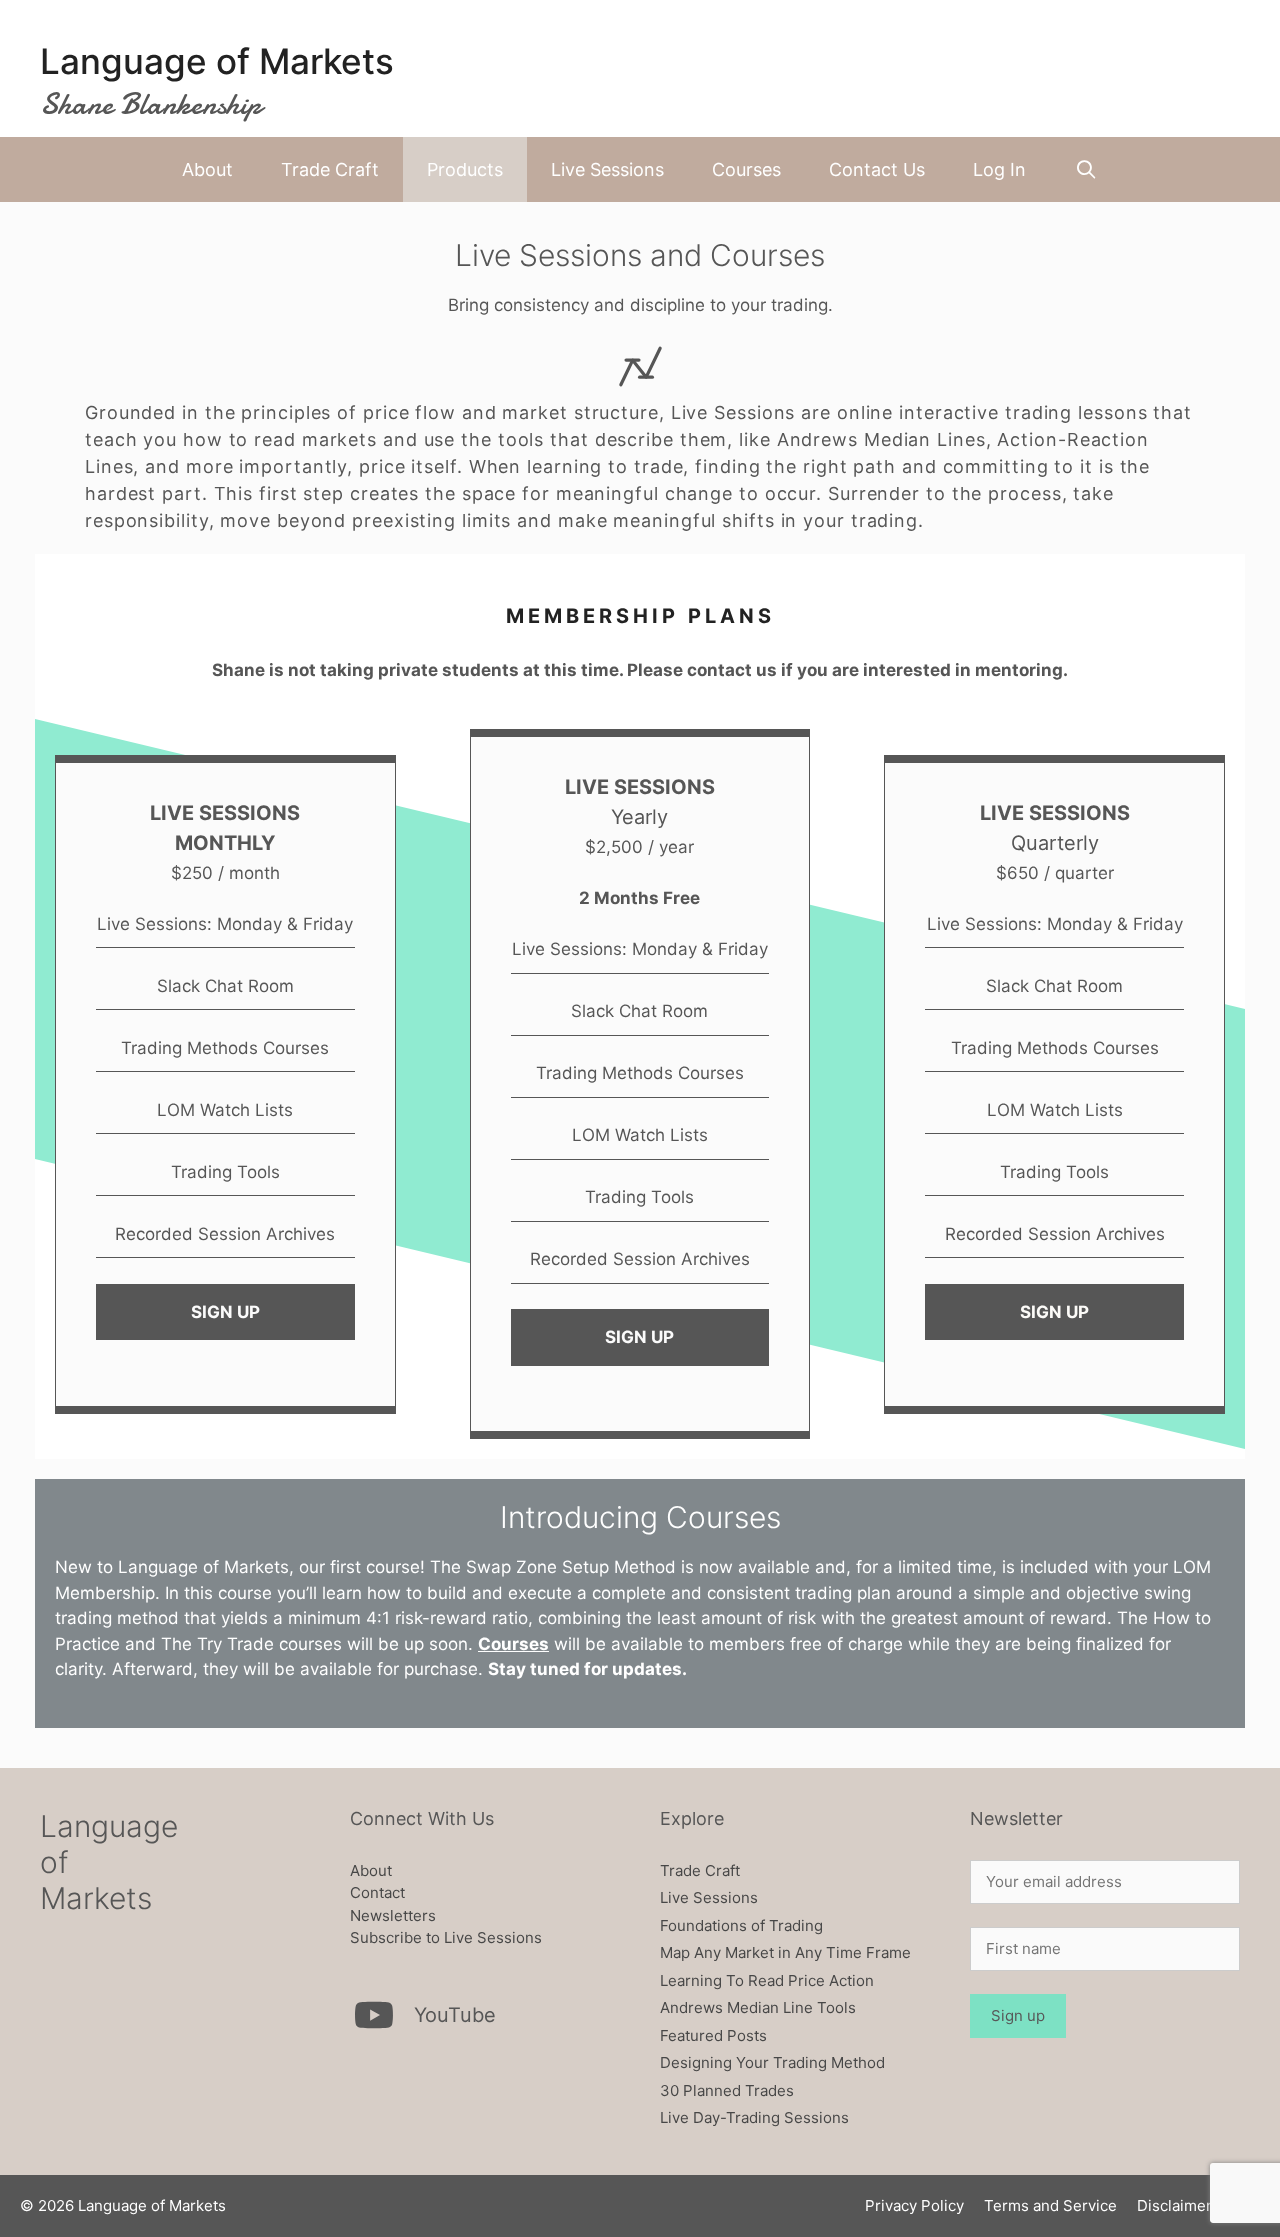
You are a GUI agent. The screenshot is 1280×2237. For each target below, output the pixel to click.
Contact (377, 1892)
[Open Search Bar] (1085, 169)
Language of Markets (217, 61)
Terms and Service (1050, 2205)
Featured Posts (713, 2035)
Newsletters (393, 1915)
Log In (999, 169)
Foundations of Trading (741, 1925)
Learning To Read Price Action (767, 1980)
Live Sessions (607, 169)
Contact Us (877, 169)
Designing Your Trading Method (772, 2062)
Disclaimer (1174, 2205)
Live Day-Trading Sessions (754, 2117)
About (207, 169)
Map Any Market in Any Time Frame (785, 1952)
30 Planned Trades (727, 2090)
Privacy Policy (914, 2205)
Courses (746, 169)
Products (465, 169)
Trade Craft (330, 169)
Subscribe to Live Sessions (446, 1937)
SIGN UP (225, 1312)
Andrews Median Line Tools (758, 2007)
